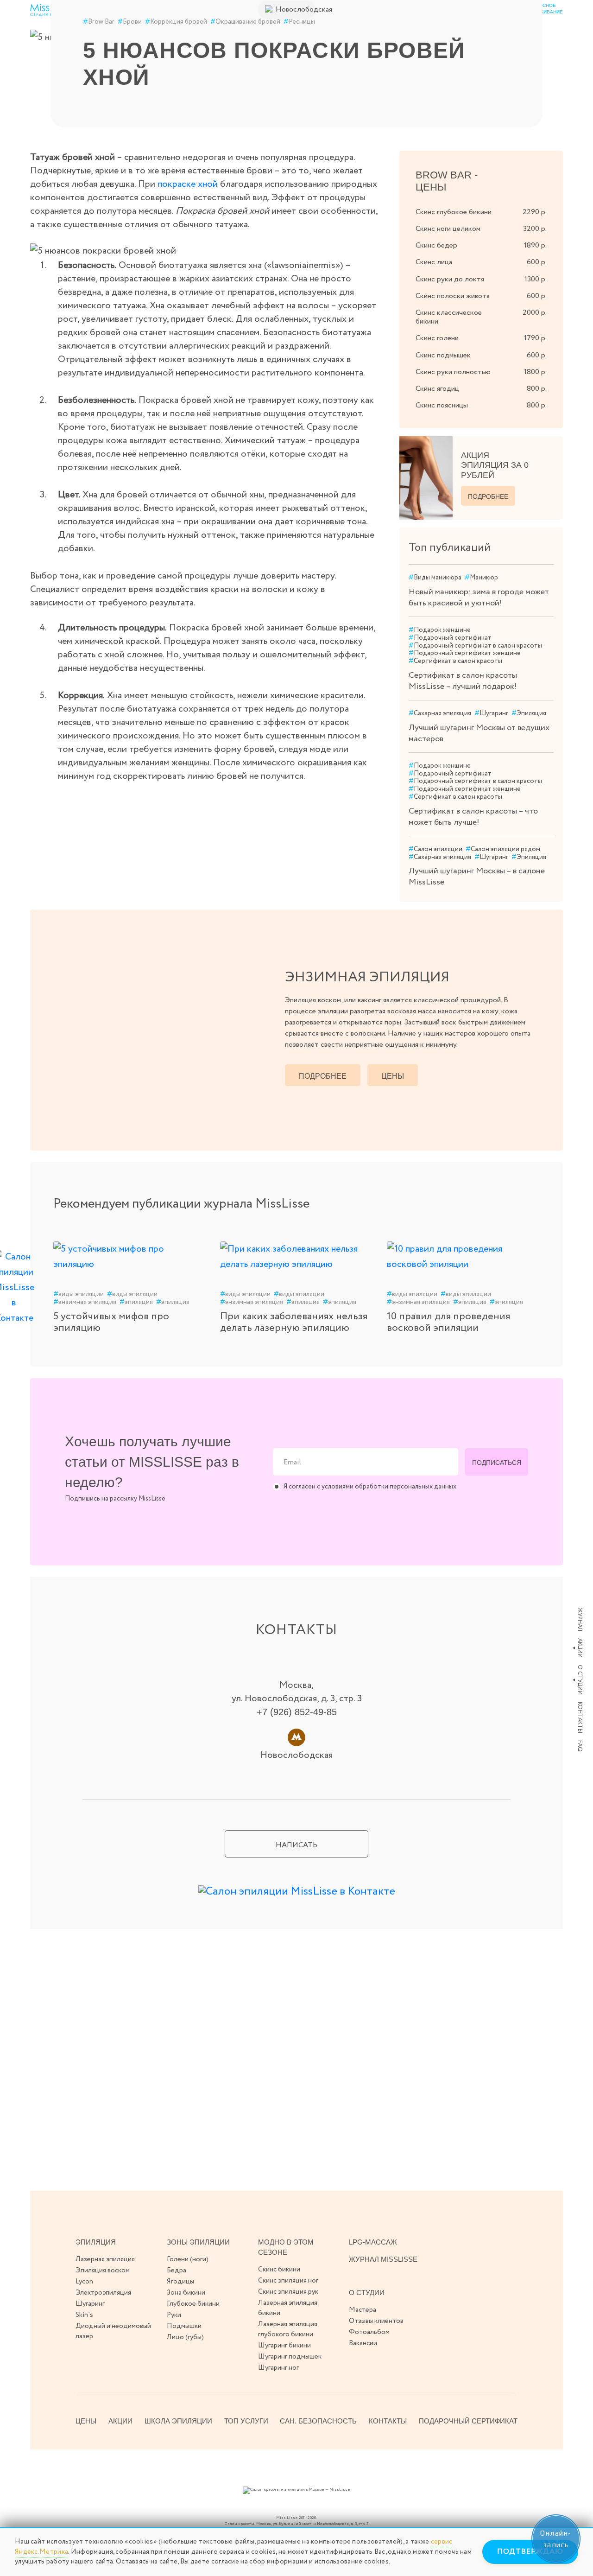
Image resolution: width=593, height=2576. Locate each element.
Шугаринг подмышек (290, 2357)
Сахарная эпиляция (440, 714)
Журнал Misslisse (383, 2259)
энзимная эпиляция (85, 1302)
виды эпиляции (79, 1294)
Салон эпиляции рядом (503, 849)
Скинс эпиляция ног (288, 2281)
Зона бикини (186, 2293)
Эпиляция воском (103, 2271)
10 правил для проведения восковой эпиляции (448, 1322)
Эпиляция (529, 714)
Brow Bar (99, 22)
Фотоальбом (369, 2332)
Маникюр (481, 578)
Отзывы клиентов (376, 2321)
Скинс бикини (279, 2270)
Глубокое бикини (193, 2304)
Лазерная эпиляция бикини (288, 2308)
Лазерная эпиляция (105, 2259)
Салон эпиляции (435, 849)
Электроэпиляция (103, 2293)
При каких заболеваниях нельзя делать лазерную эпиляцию (294, 1322)
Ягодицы (180, 2282)
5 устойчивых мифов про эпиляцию (111, 1322)
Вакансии (363, 2343)
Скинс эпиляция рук (288, 2292)
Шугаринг (491, 714)
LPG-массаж (373, 2242)
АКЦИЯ (495, 465)
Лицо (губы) (185, 2337)
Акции (580, 1648)
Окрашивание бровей (245, 22)
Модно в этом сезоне (286, 2247)
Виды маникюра (435, 578)
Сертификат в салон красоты (455, 661)
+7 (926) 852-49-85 (297, 1712)
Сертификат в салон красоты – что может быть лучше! (473, 817)
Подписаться (497, 1463)
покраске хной (188, 184)
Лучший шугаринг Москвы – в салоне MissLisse (477, 877)
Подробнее (488, 496)
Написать (296, 1845)
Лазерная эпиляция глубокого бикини (288, 2329)
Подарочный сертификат (450, 638)
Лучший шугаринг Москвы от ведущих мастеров (479, 733)
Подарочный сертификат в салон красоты (475, 646)
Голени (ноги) (188, 2259)
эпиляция (136, 1302)
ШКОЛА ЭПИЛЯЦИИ (178, 2421)
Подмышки (184, 2326)
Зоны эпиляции (198, 2242)
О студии (580, 1680)
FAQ (580, 1746)
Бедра (177, 2271)
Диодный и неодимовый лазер (113, 2331)
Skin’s (84, 2315)
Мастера (363, 2310)
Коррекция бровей (176, 22)
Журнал (580, 1619)
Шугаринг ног (278, 2368)
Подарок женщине (440, 630)
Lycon (84, 2282)
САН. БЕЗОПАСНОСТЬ (318, 2421)
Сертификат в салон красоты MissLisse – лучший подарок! (463, 681)
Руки (174, 2315)
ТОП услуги (246, 2421)
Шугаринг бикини (284, 2346)
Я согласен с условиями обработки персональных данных (370, 1487)
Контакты (580, 1717)
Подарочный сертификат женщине (465, 653)
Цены (393, 1076)
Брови (130, 22)
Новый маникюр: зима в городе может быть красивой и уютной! (479, 598)
